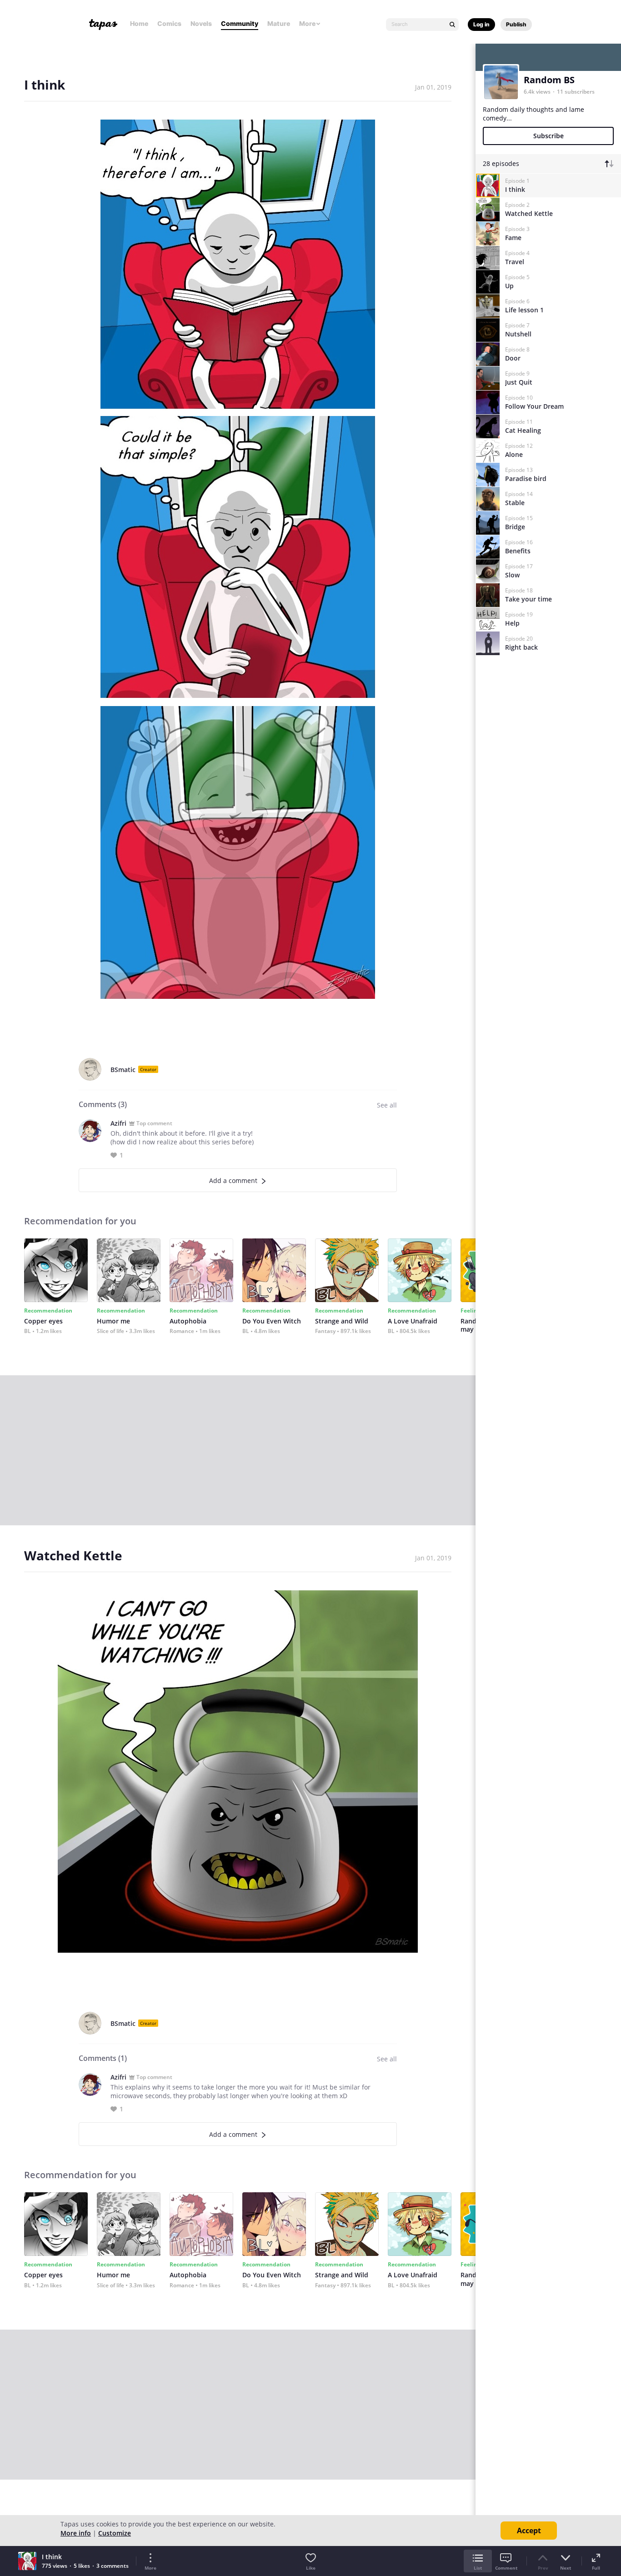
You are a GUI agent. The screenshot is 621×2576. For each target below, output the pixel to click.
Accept (529, 2531)
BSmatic (123, 1070)
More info (76, 2533)
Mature (279, 23)
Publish (516, 24)
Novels (201, 23)
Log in (481, 24)
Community (240, 23)
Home (139, 23)
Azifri (118, 1123)
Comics (169, 23)
